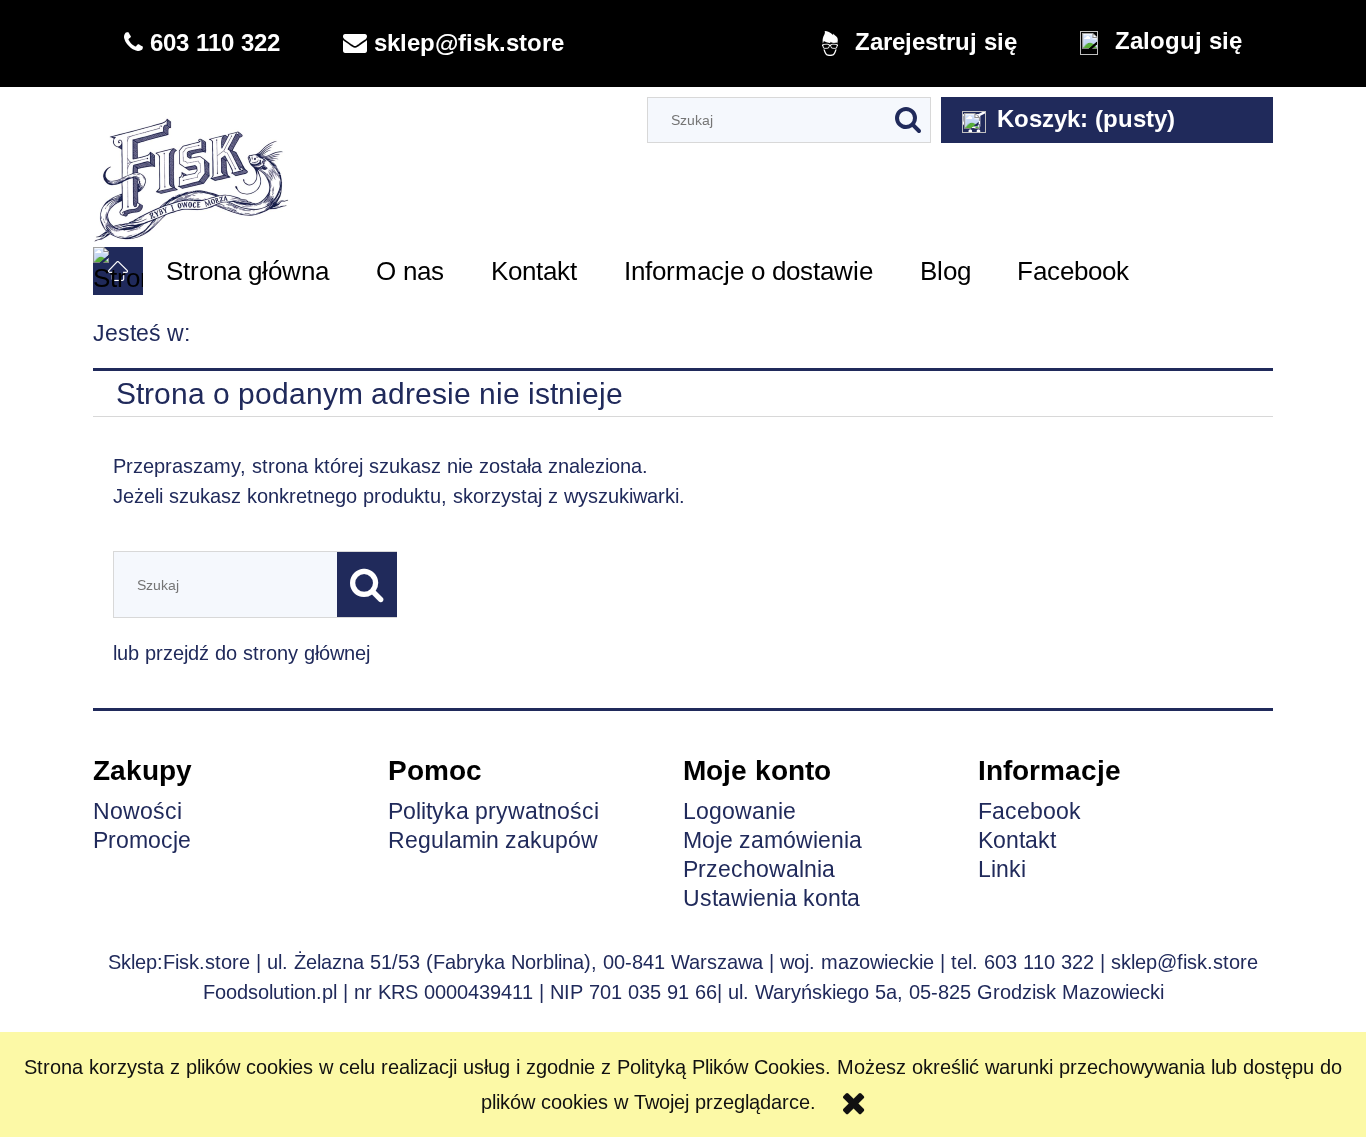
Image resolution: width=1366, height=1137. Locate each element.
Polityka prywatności (493, 811)
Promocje (142, 840)
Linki (1002, 869)
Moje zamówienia (772, 840)
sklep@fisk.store (1184, 962)
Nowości (137, 811)
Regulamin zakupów (493, 840)
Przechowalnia (759, 869)
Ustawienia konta (771, 898)
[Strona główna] (191, 166)
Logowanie (739, 811)
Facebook (1029, 811)
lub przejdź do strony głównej (241, 653)
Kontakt (1017, 840)
